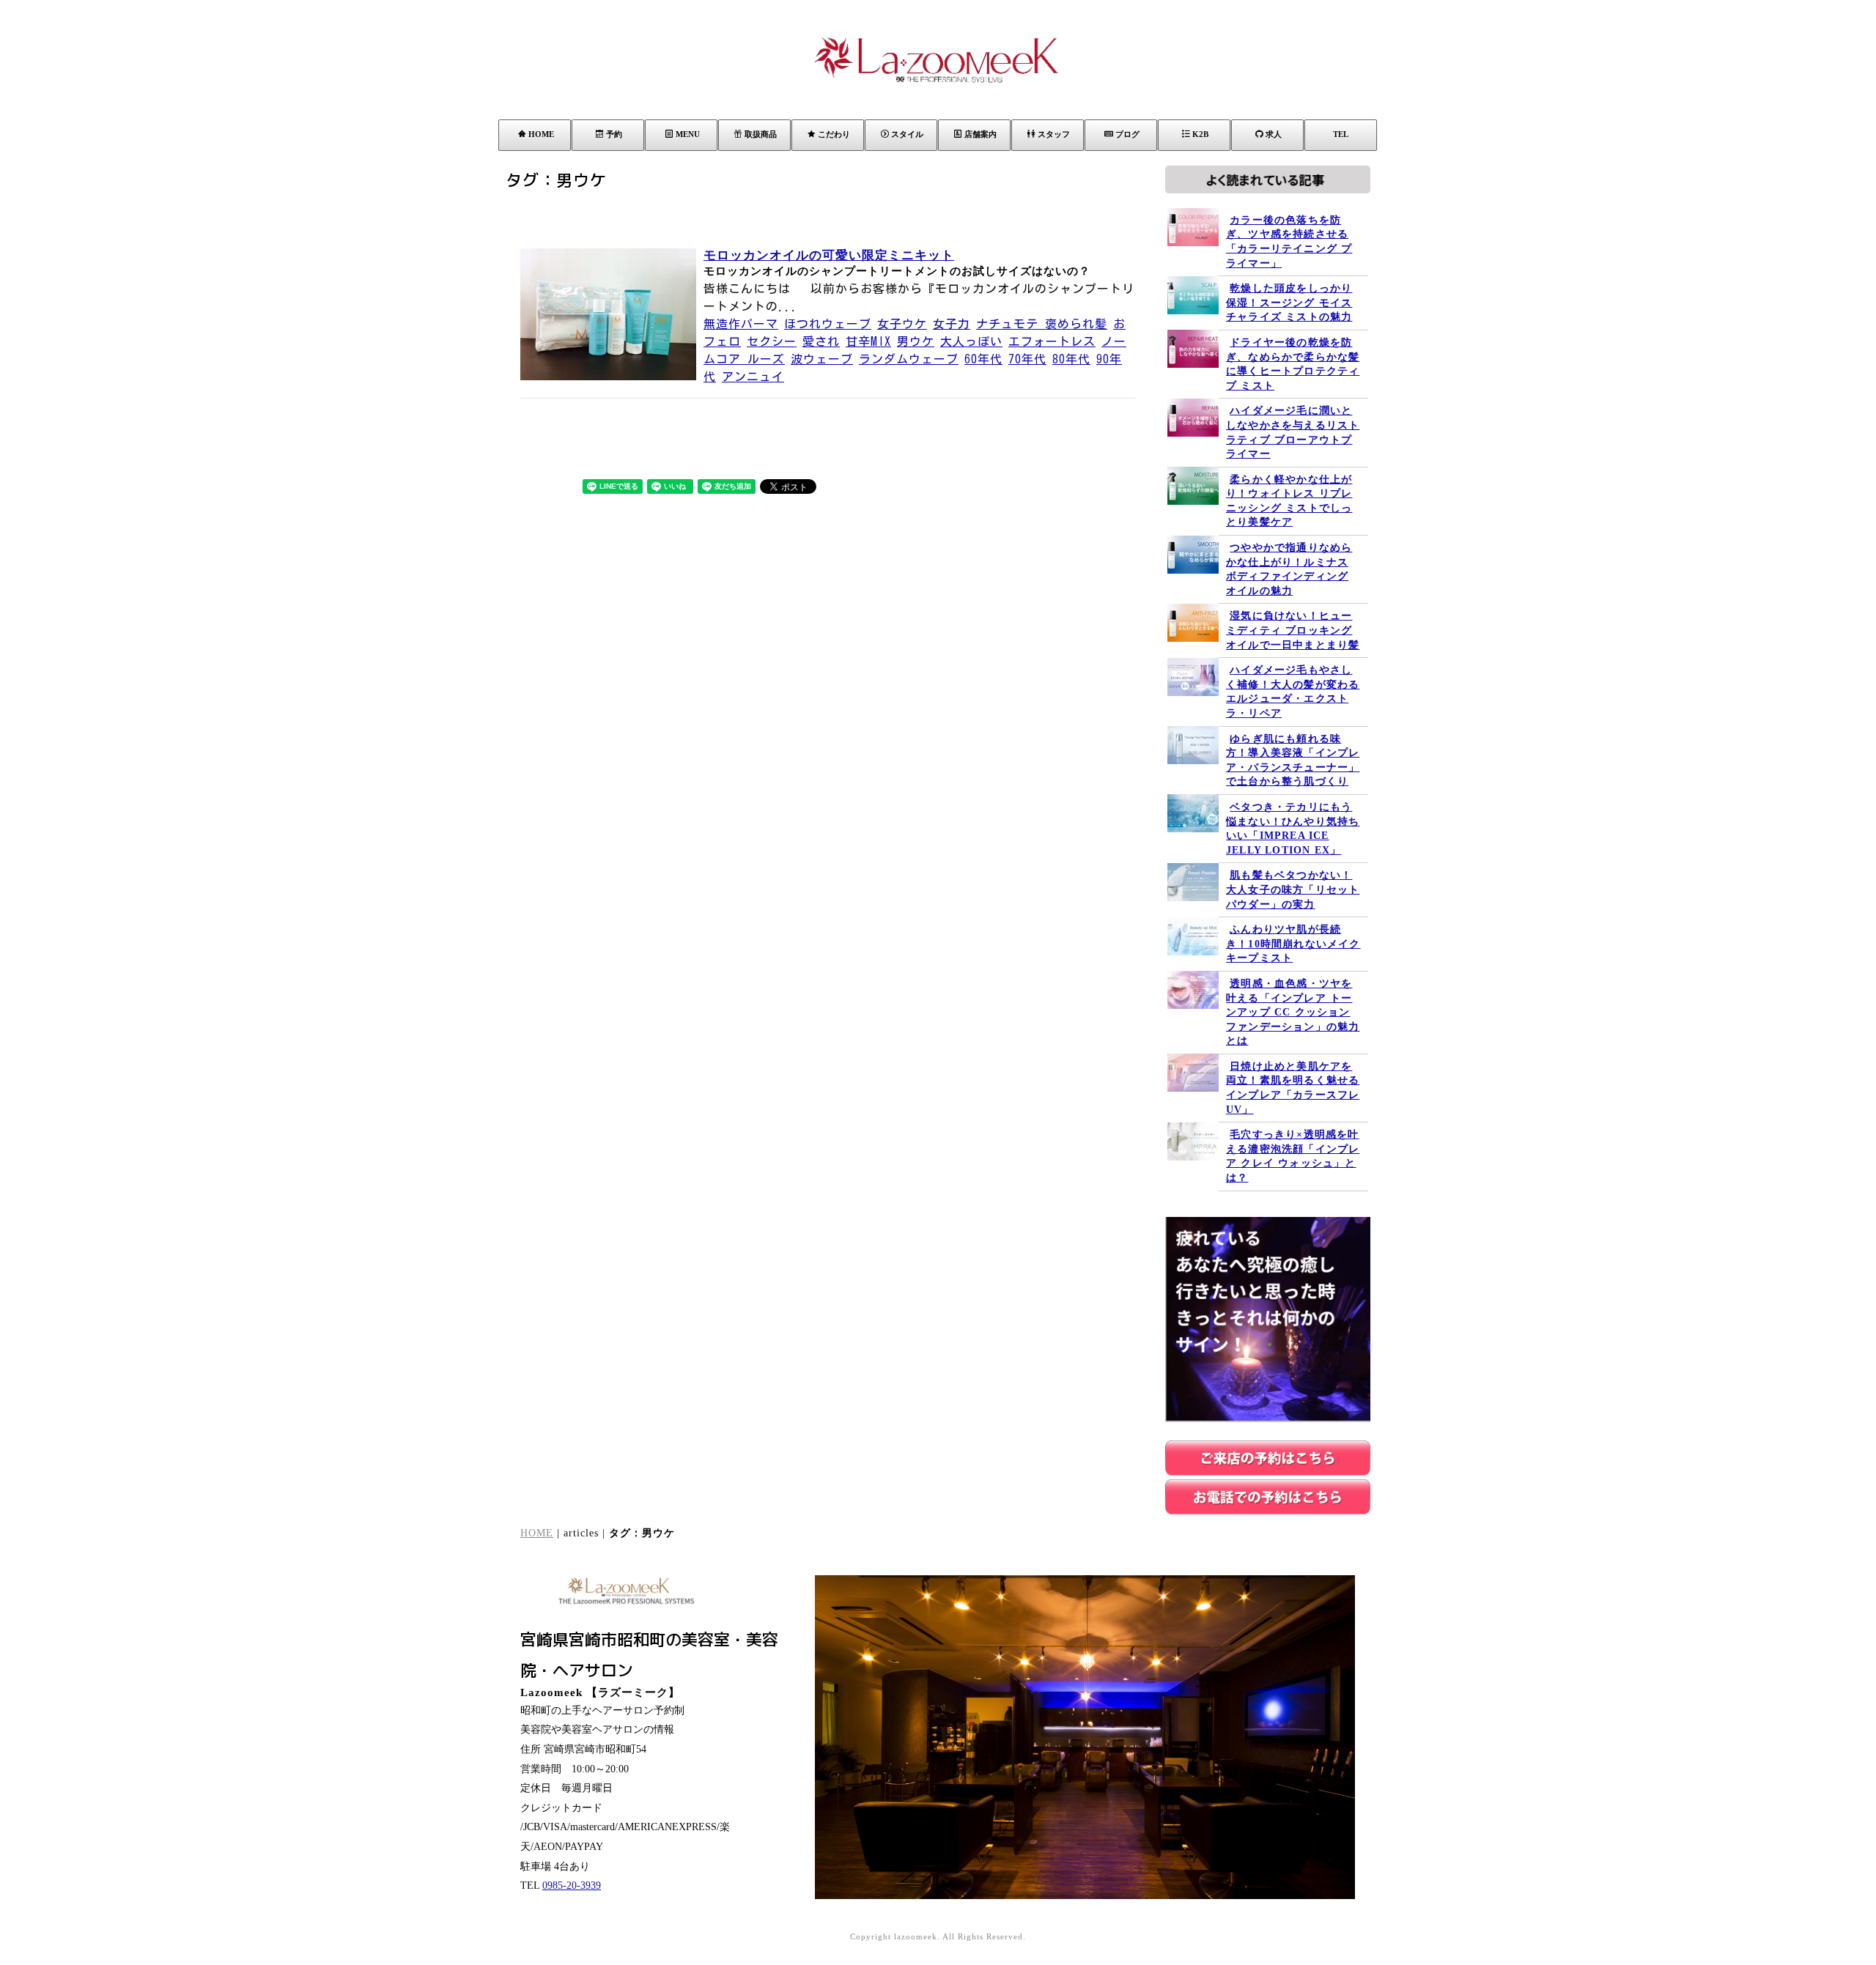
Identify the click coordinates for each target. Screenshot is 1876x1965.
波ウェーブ (822, 359)
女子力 (952, 324)
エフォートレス (1052, 341)
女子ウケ (902, 324)
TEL (1341, 134)
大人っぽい (971, 341)
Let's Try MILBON (1581, 1866)
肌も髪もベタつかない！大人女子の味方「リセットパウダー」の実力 (1293, 889)
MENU (688, 134)
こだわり (834, 134)
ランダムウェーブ (909, 359)
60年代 (983, 359)
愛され (821, 341)
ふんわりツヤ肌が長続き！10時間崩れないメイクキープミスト (1293, 944)
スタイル (907, 134)
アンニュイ (753, 377)
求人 (1274, 134)
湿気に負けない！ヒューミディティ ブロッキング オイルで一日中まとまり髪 (1293, 630)
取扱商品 (761, 134)
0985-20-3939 (572, 1886)
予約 (614, 134)
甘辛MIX (868, 341)
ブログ (1127, 134)
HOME (541, 134)
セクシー (772, 341)
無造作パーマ (741, 324)
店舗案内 (981, 134)
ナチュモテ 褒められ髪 (1042, 324)
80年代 (1071, 359)
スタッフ (1054, 134)
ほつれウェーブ (828, 324)
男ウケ (916, 341)
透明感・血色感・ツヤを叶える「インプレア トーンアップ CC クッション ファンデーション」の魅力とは (1293, 1012)
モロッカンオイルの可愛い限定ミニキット (829, 255)
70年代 (1027, 359)
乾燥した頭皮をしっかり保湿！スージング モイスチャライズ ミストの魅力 (1289, 303)
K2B (1200, 134)
